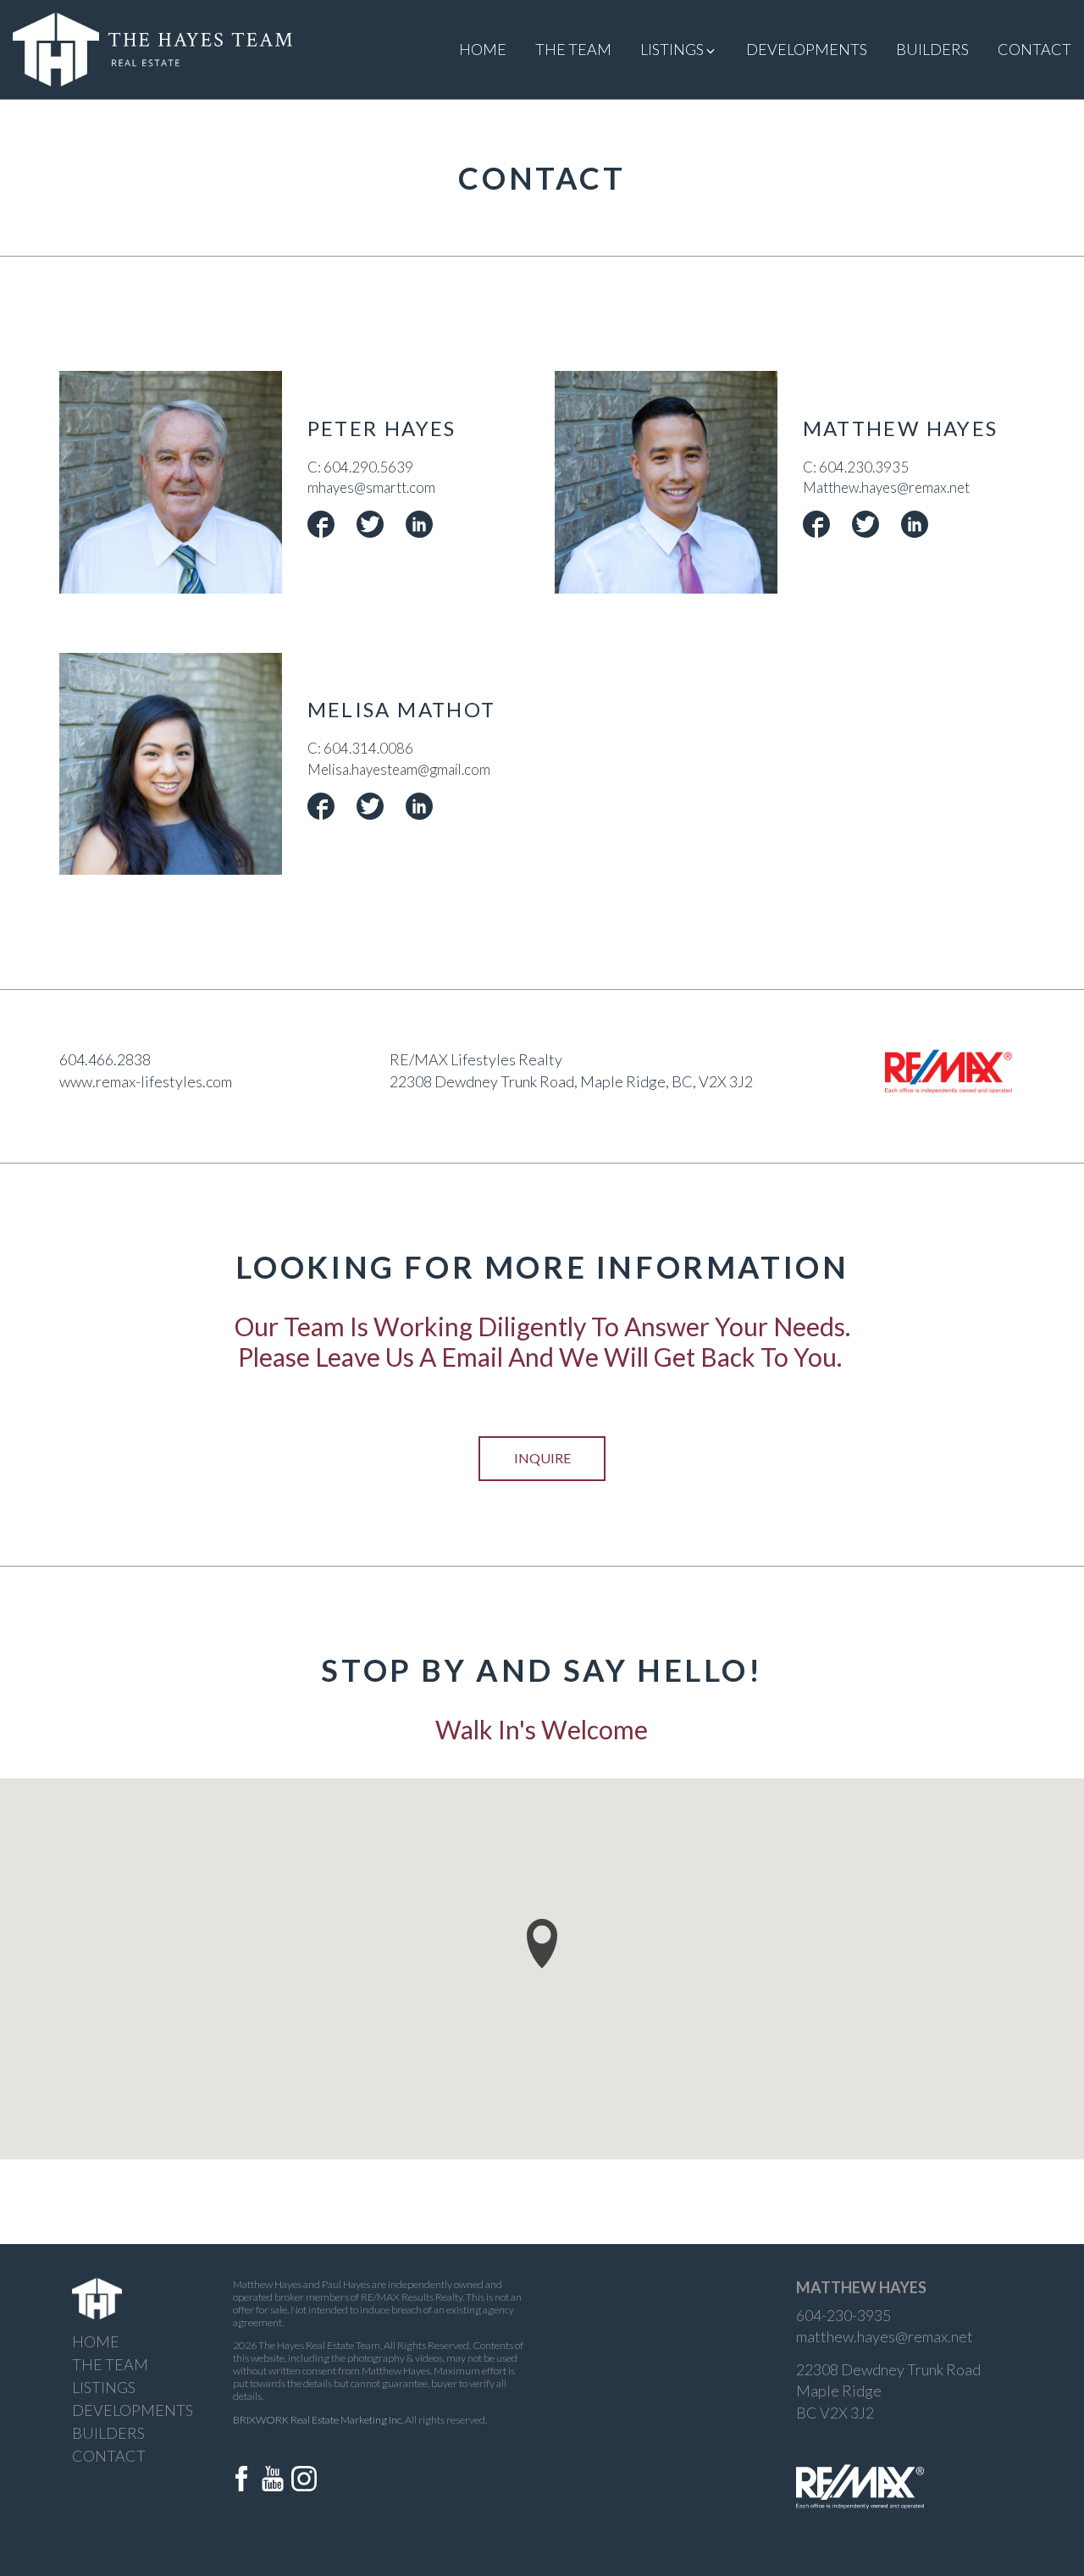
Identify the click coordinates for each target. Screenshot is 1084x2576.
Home (483, 49)
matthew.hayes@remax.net (885, 2336)
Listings (104, 2387)
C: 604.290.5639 (360, 467)
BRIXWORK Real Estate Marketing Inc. (318, 2420)
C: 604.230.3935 (856, 467)
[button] (542, 1944)
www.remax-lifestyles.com (146, 1081)
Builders (932, 49)
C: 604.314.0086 (360, 748)
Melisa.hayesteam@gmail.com (399, 769)
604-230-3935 (843, 2315)
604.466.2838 (105, 1059)
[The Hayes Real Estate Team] (152, 47)
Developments (807, 49)
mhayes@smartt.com (371, 487)
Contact (1034, 49)
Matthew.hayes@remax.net (886, 487)
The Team (573, 49)
